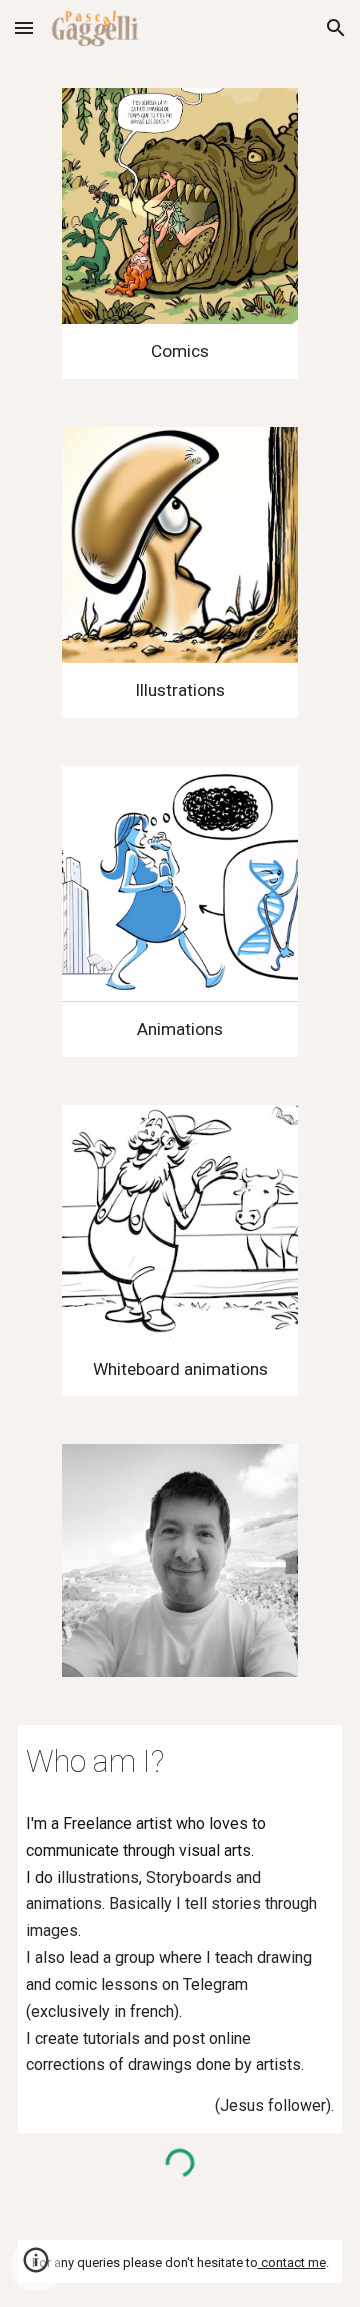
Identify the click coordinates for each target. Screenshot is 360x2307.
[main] (180, 351)
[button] (24, 27)
